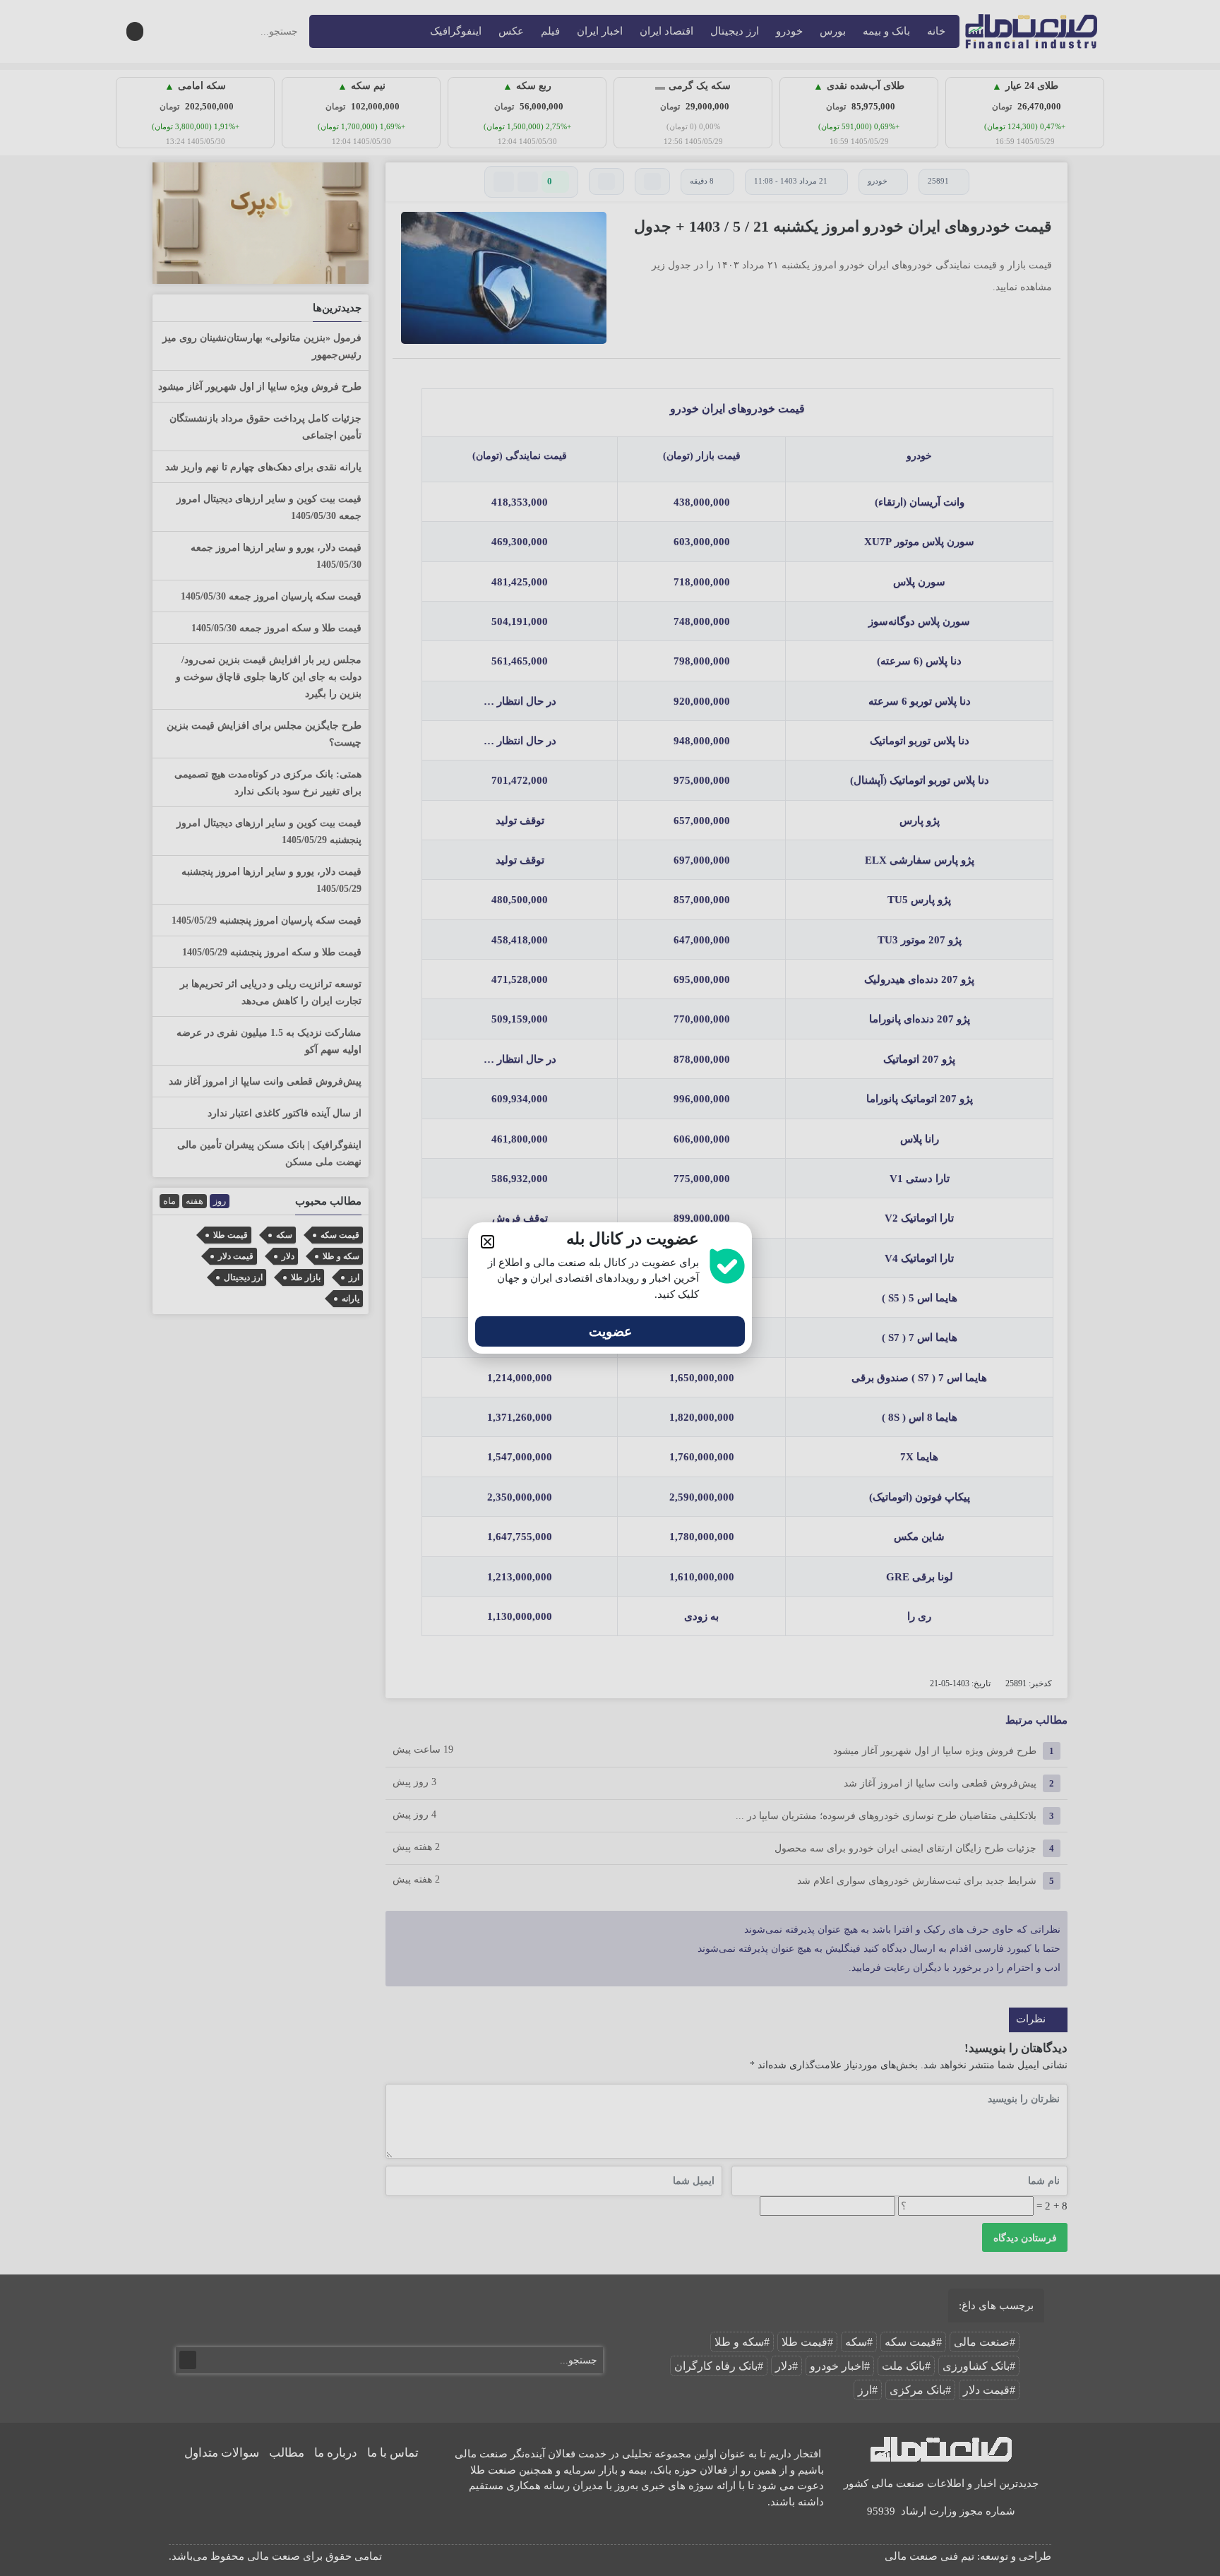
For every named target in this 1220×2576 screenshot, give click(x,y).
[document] (610, 1288)
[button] (488, 1242)
